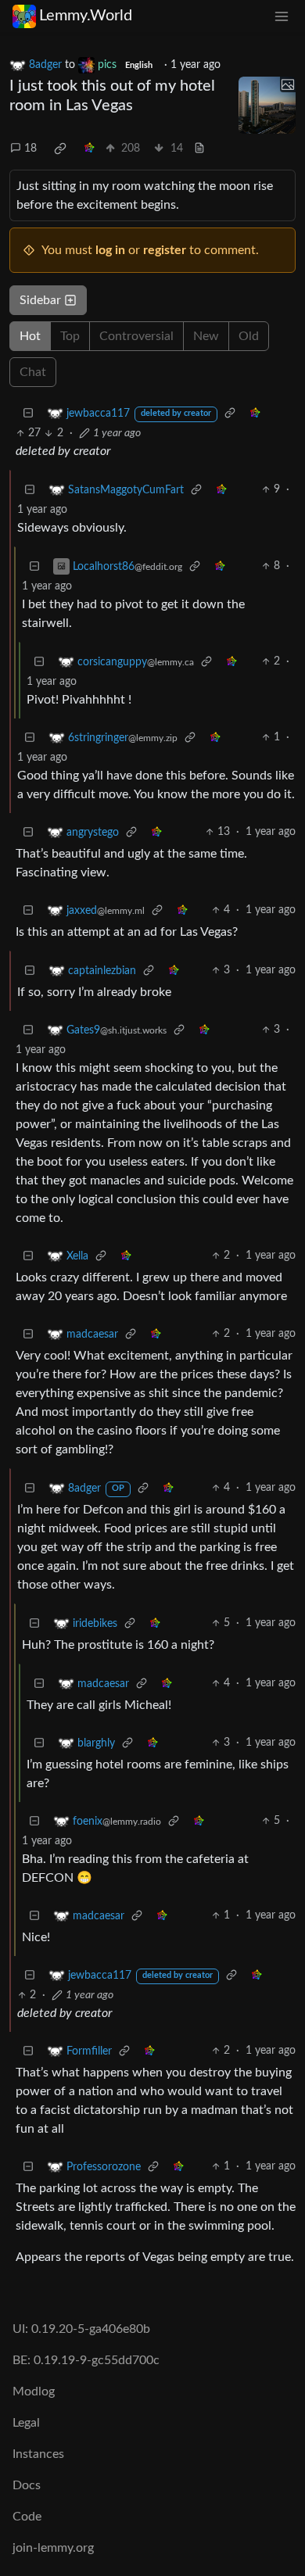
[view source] (199, 149)
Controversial (136, 336)
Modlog (34, 2391)
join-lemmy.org (53, 2548)
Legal (26, 2423)
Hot (30, 336)
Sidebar (40, 300)
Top (70, 336)
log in (110, 250)
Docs (27, 2485)
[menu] (282, 16)
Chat (33, 372)
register (165, 250)
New (206, 336)
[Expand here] (267, 106)
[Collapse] (28, 413)
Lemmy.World (86, 16)
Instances (38, 2454)
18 (30, 149)
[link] (60, 149)
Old (249, 336)
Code (27, 2517)
